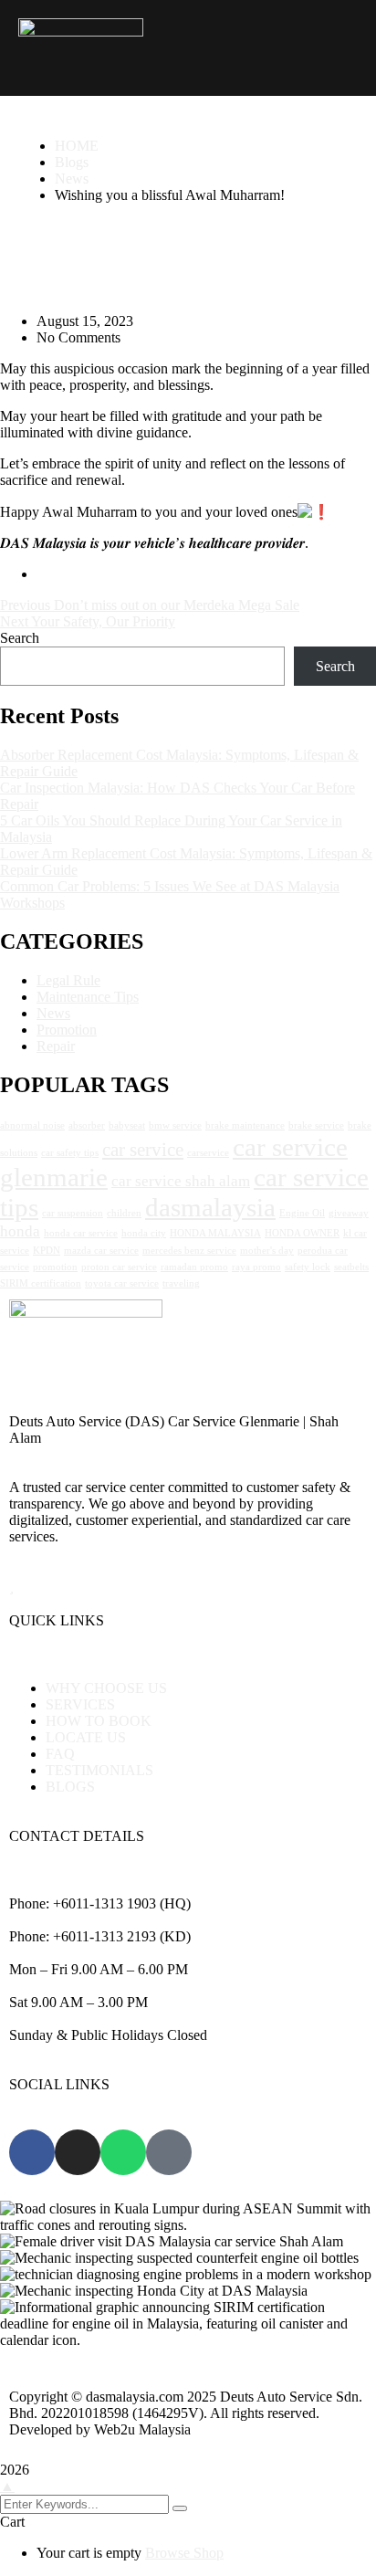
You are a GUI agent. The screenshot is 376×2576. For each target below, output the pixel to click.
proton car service (119, 1267)
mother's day (267, 1251)
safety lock (308, 1267)
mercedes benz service (189, 1251)
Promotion (67, 1030)
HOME (77, 146)
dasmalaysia (210, 1207)
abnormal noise (32, 1125)
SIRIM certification (41, 1283)
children (124, 1213)
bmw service (175, 1125)
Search (20, 638)
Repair (56, 1046)
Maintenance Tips (88, 997)
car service (143, 1150)
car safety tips (70, 1153)
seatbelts (351, 1267)
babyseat (127, 1125)
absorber (87, 1125)
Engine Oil (302, 1213)
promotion (55, 1267)
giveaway (349, 1213)
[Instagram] (78, 2152)
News (72, 179)
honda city (144, 1233)
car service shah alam (181, 1181)
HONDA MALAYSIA (215, 1233)
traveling (181, 1283)
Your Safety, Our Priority (103, 621)
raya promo (256, 1267)
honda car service (81, 1233)
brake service (316, 1125)
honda (20, 1231)
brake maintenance (245, 1125)
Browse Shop (184, 2553)
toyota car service (122, 1283)
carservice (208, 1153)
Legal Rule (68, 980)
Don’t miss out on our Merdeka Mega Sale (177, 605)
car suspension (73, 1213)
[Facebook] (32, 2152)
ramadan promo (194, 1267)
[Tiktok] (169, 2152)
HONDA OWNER (302, 1233)
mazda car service (101, 1251)
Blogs (72, 162)
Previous (27, 605)
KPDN (47, 1251)
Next (16, 621)
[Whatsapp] (123, 2152)
